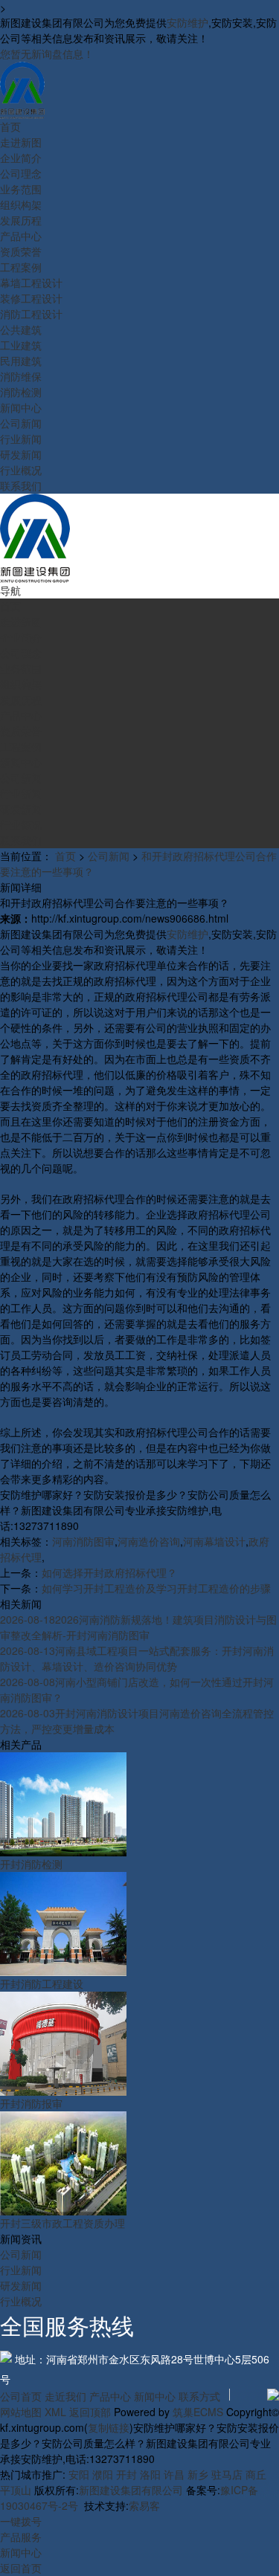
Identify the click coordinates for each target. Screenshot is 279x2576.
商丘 (256, 2474)
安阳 (79, 2474)
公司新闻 (109, 856)
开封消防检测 (31, 1864)
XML (55, 2412)
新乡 (198, 2474)
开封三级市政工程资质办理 (62, 2223)
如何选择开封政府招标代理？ (109, 1572)
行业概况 (21, 2301)
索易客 (144, 2505)
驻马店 (227, 2474)
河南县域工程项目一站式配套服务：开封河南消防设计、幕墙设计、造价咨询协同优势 (137, 1658)
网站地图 (21, 2412)
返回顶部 (90, 2412)
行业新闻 (21, 2270)
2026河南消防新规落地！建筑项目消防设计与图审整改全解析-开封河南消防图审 (138, 1627)
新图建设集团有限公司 (131, 2490)
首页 (65, 856)
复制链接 (109, 2427)
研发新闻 (21, 2285)
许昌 (174, 2474)
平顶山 (16, 2490)
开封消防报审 (31, 2103)
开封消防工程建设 (42, 1983)
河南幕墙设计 (214, 1541)
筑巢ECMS (198, 2412)
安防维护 (187, 22)
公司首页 (21, 2396)
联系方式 (199, 2396)
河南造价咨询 (149, 1541)
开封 (126, 2474)
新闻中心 (155, 2396)
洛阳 (150, 2474)
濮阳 (103, 2474)
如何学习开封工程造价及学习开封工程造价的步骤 (156, 1588)
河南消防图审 (83, 1541)
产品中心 (110, 2396)
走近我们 (65, 2396)
